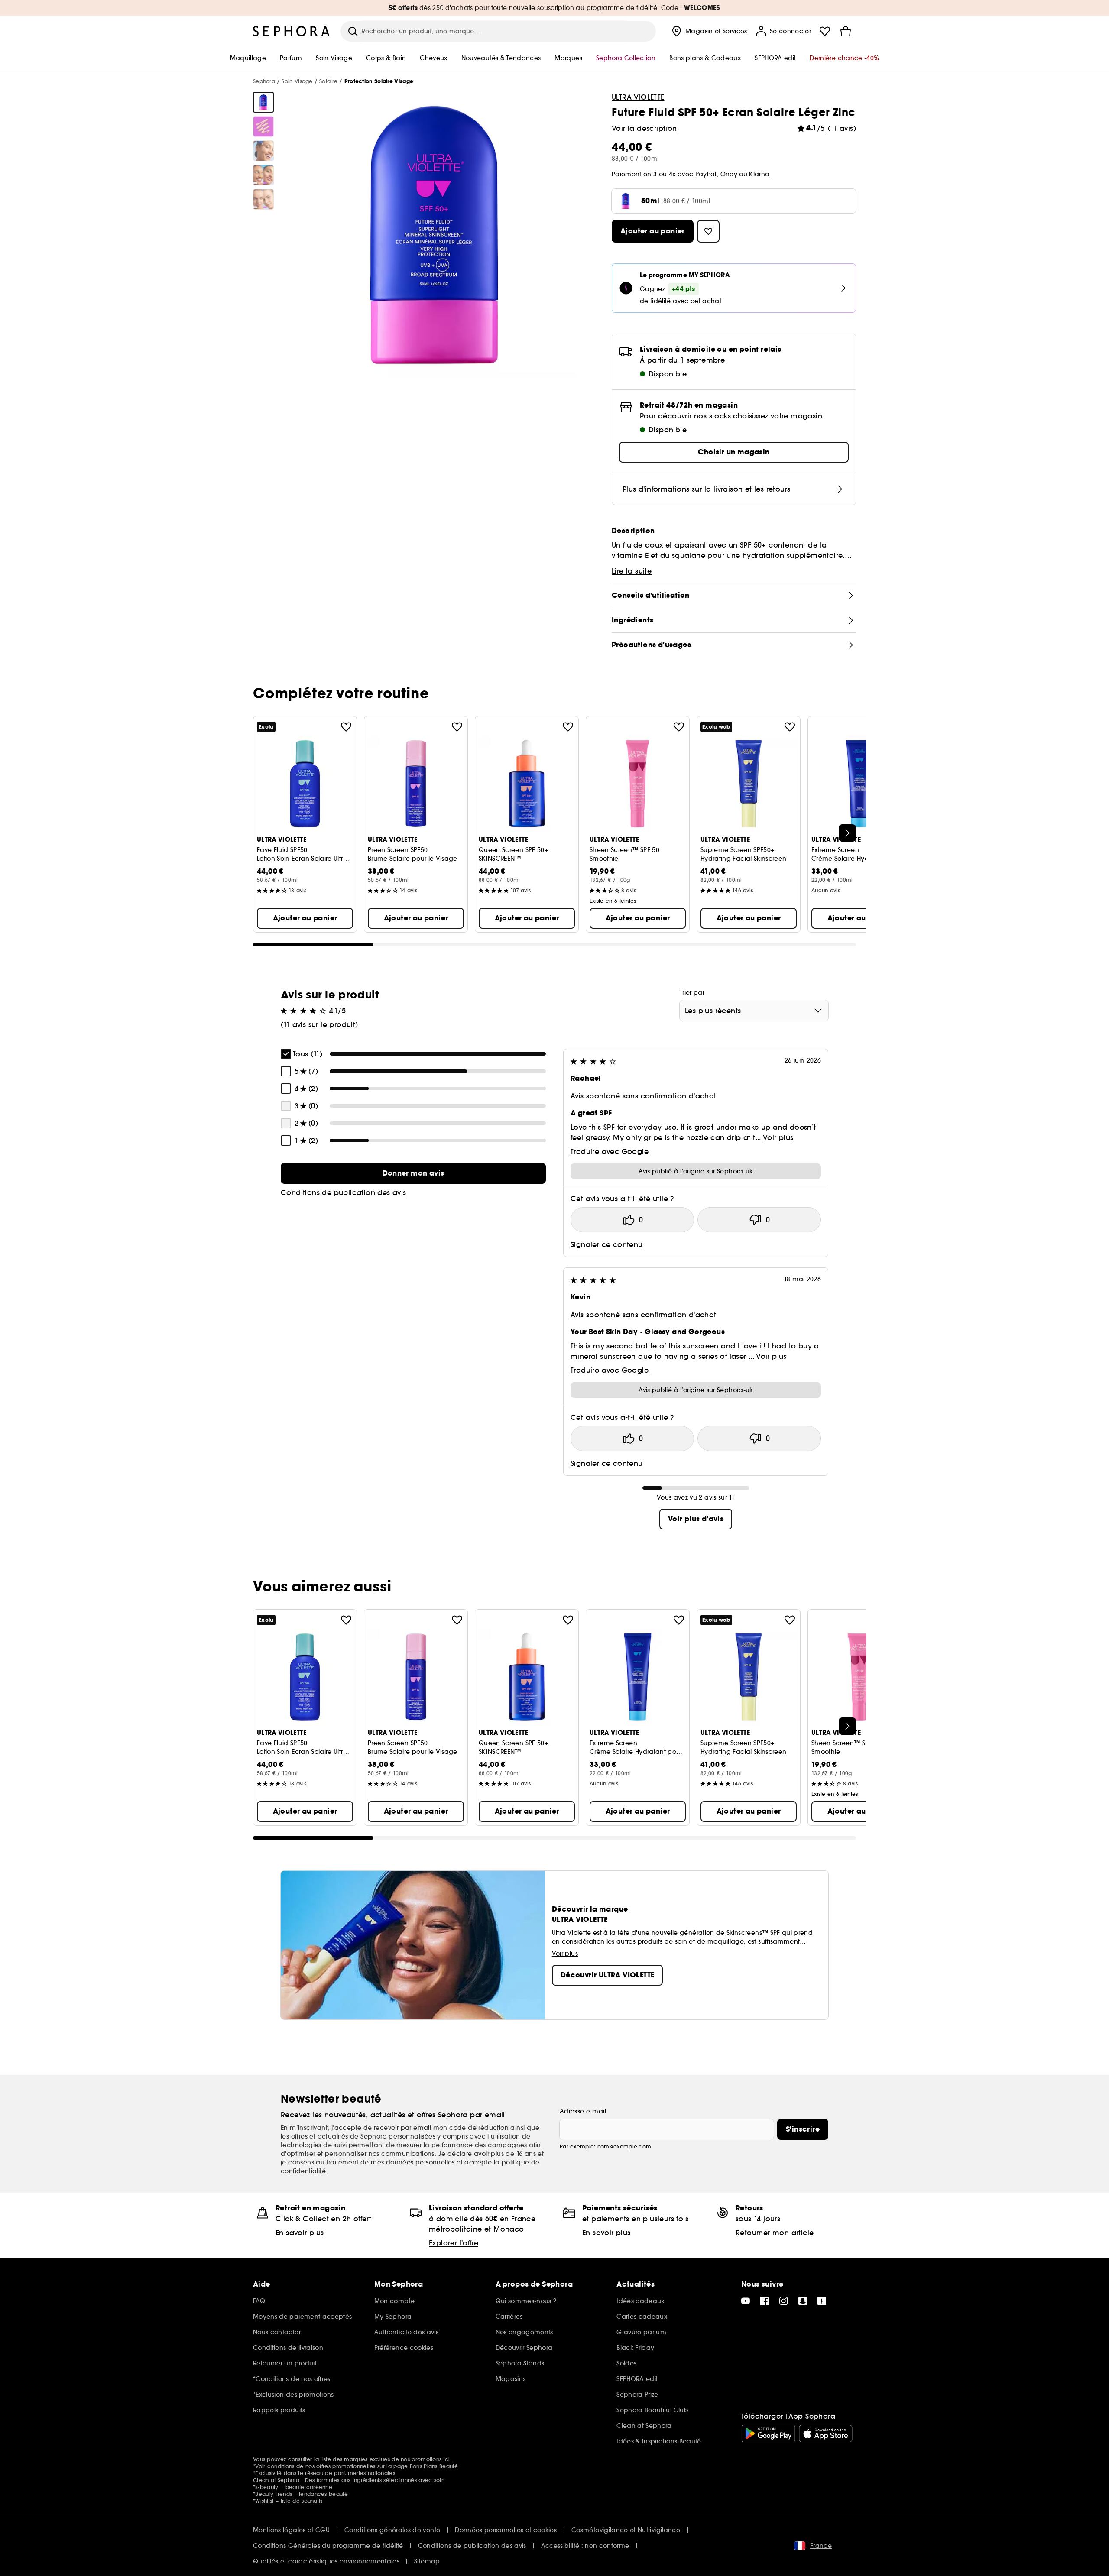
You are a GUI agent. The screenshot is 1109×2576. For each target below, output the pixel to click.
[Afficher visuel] (263, 102)
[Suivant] (847, 833)
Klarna (759, 174)
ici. (447, 2459)
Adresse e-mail (583, 2111)
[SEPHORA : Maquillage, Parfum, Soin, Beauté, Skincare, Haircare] (292, 31)
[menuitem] (709, 31)
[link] (413, 1173)
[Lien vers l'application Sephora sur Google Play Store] (768, 2433)
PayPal (706, 174)
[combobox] (754, 1011)
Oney (729, 174)
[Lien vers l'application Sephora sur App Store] (826, 2433)
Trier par (692, 992)
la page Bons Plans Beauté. (423, 2466)
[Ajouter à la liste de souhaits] (346, 727)
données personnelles (421, 2162)
